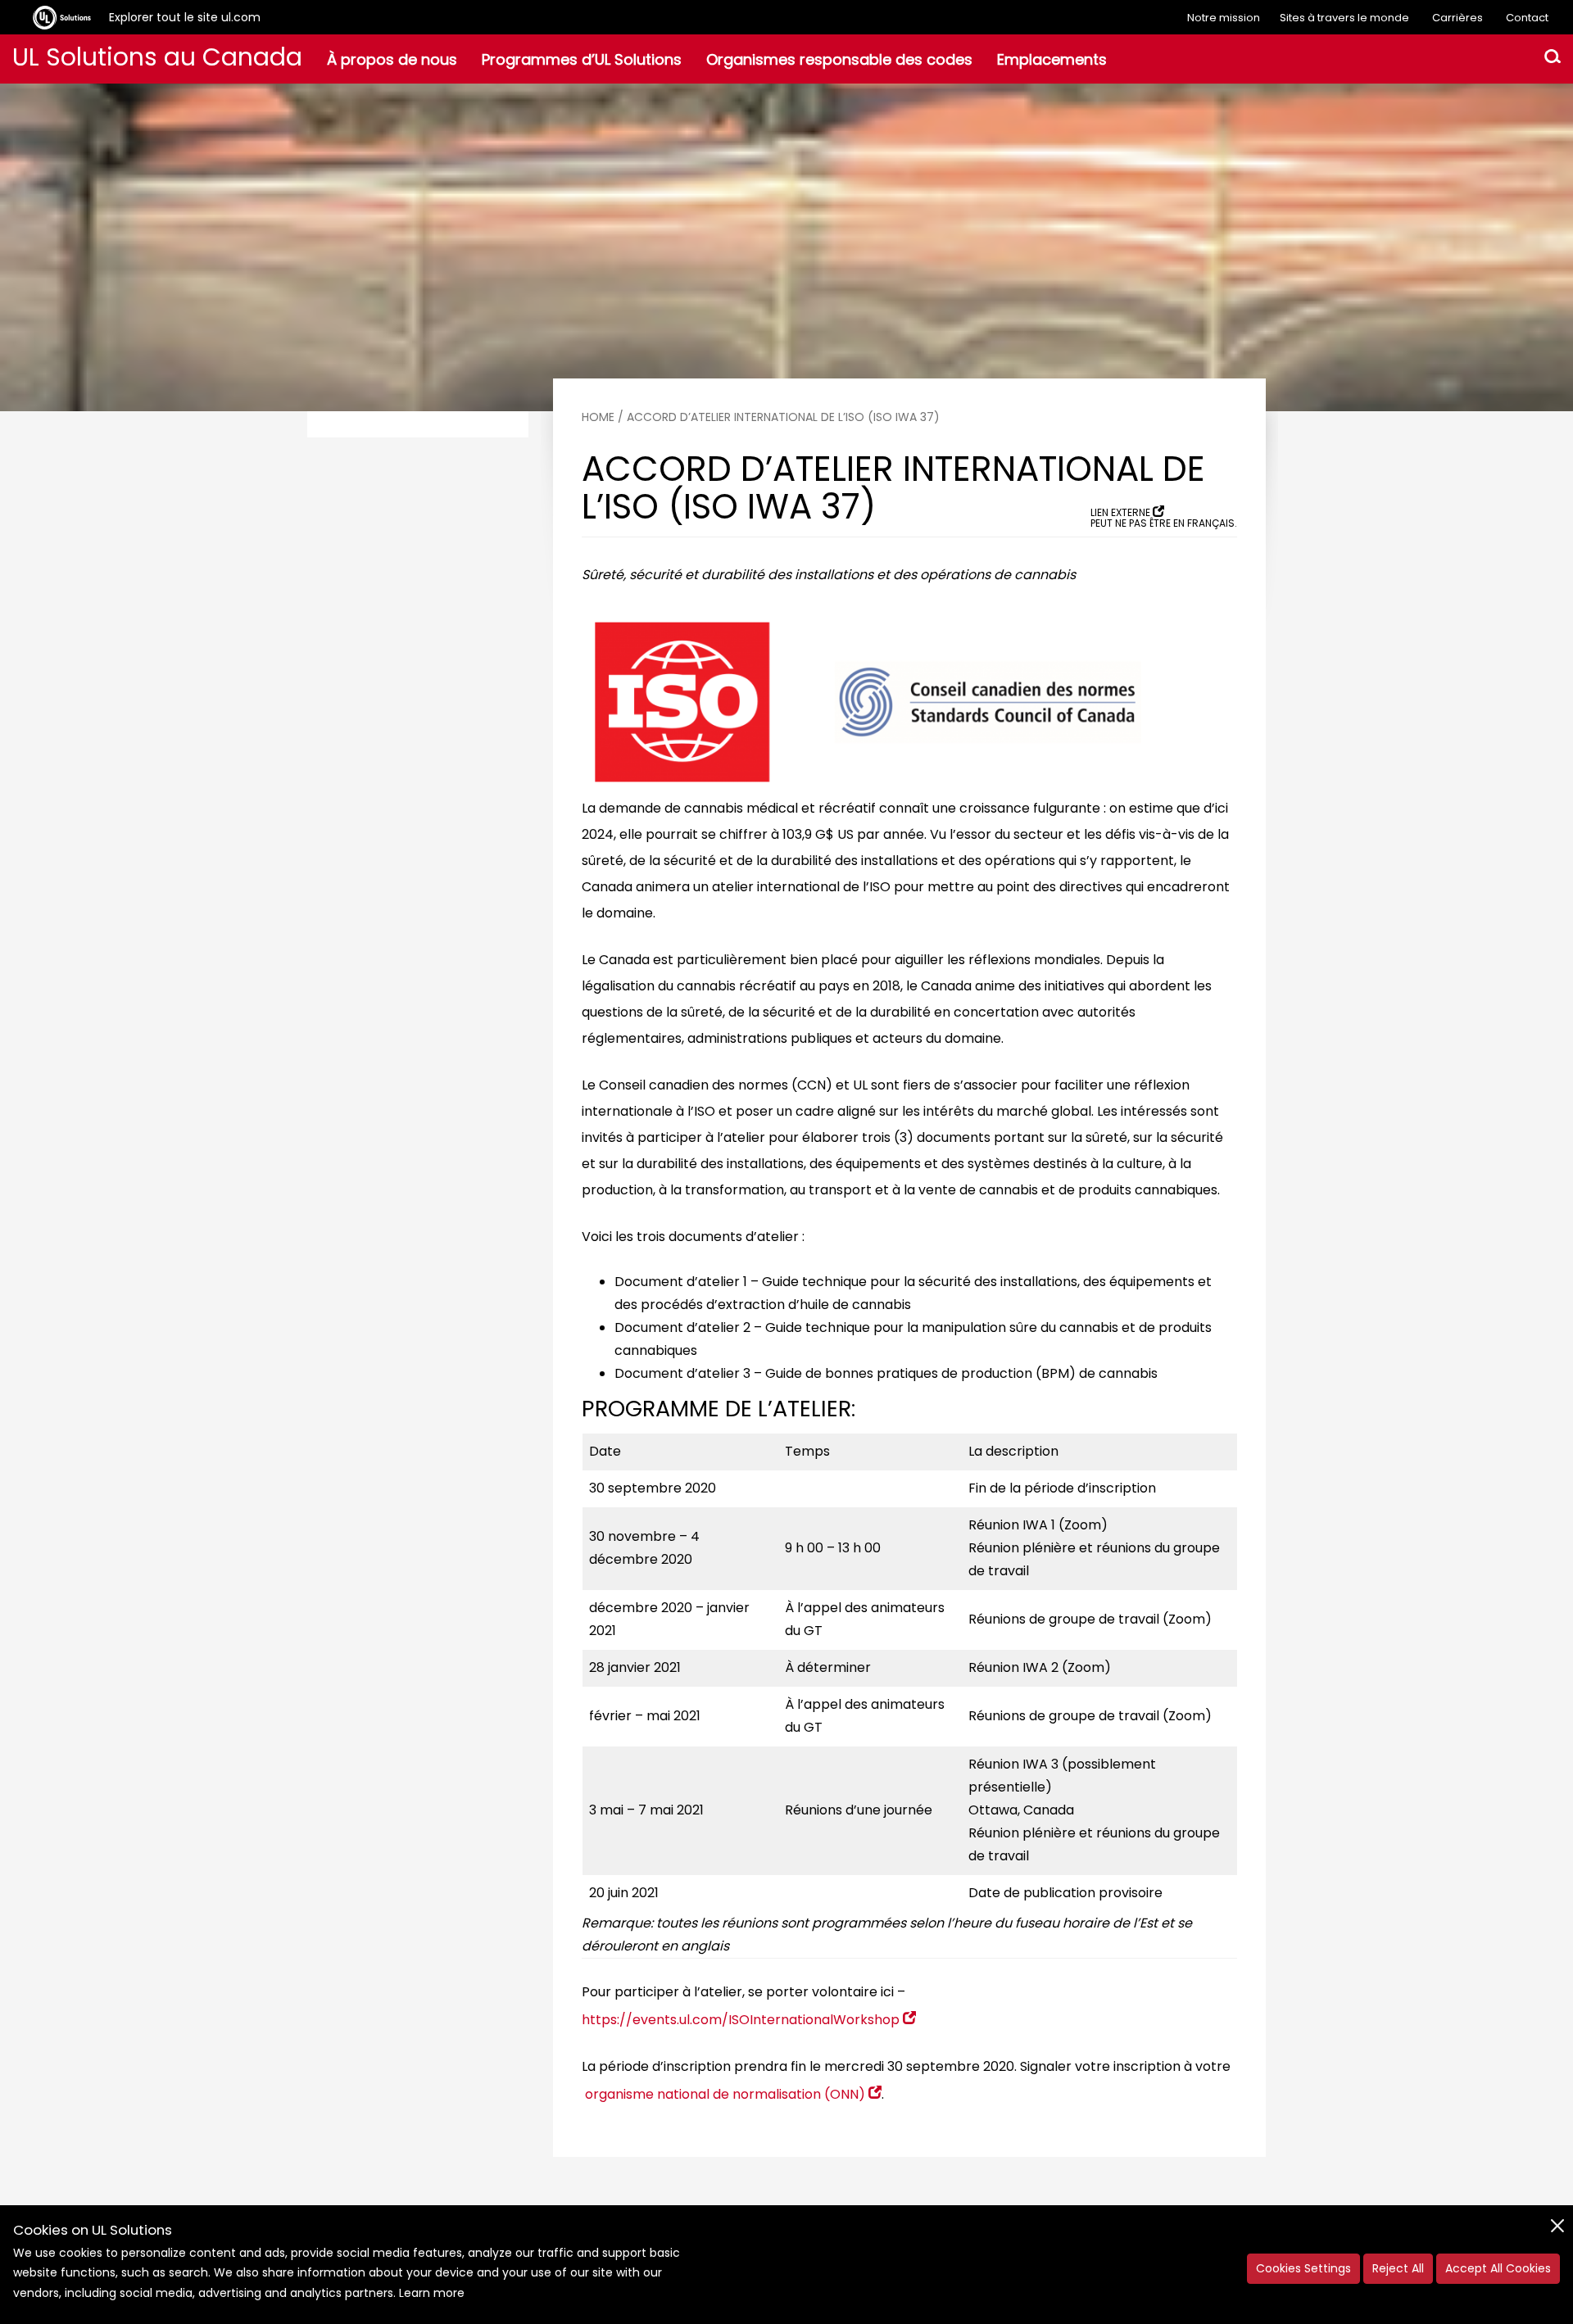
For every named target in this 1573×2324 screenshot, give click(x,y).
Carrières (1457, 18)
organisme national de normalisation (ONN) (725, 2094)
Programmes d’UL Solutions (582, 59)
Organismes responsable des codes (839, 59)
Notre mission (1224, 18)
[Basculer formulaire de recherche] (1553, 59)
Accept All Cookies (1498, 2268)
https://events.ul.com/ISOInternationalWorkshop (741, 2020)
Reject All (1398, 2268)
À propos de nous (392, 59)
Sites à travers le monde (1344, 18)
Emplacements (1052, 59)
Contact (1527, 18)
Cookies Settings (1303, 2268)
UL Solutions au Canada (157, 57)
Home (598, 417)
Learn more (432, 2293)
